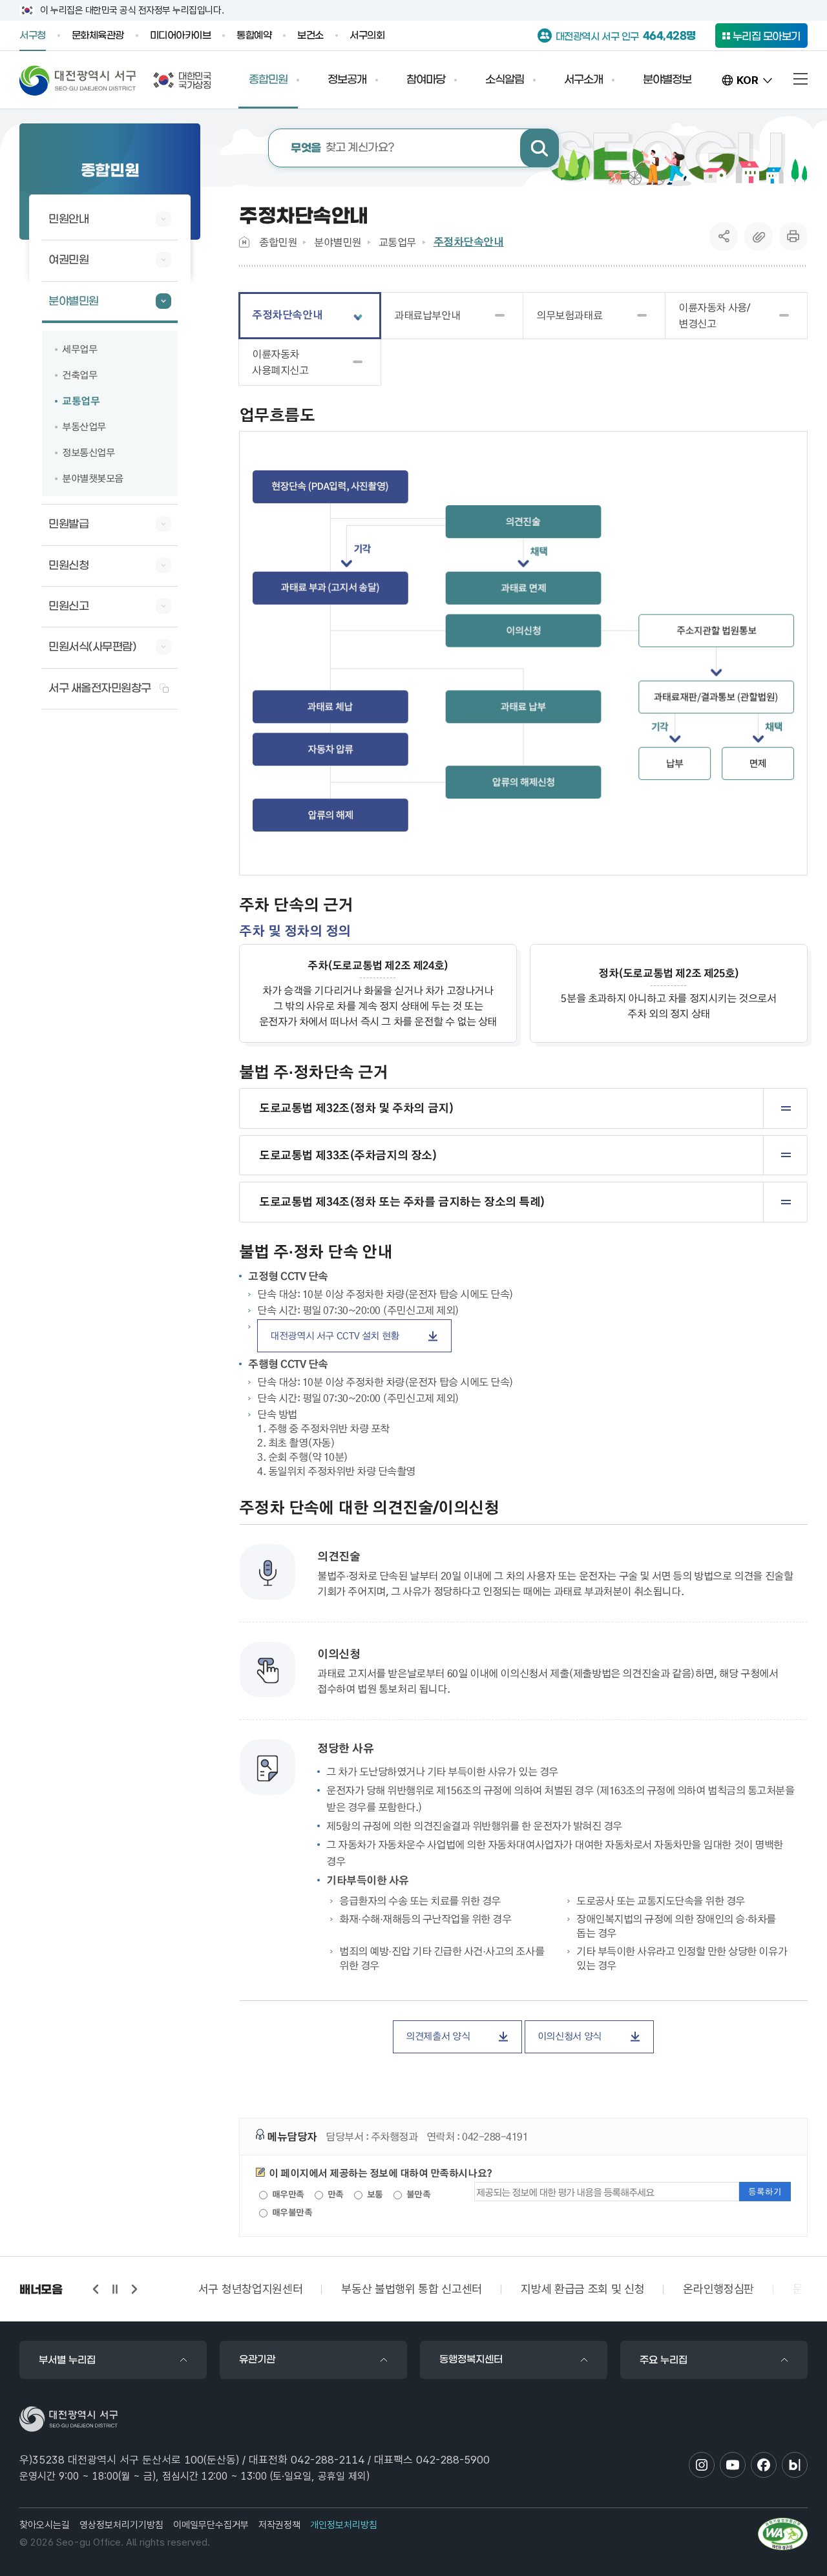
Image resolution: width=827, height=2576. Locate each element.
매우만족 (287, 2194)
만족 (334, 2194)
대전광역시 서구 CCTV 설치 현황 (335, 1335)
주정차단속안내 (469, 242)
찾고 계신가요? (343, 148)
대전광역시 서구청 (78, 80)
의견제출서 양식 (438, 2036)
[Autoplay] (115, 2289)
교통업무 (397, 242)
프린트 (793, 236)
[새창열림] (783, 2534)
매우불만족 (291, 2212)
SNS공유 (724, 236)
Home (244, 242)
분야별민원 (338, 242)
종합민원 (278, 242)
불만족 (417, 2194)
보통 (374, 2194)
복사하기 (759, 236)
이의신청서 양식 (570, 2036)
